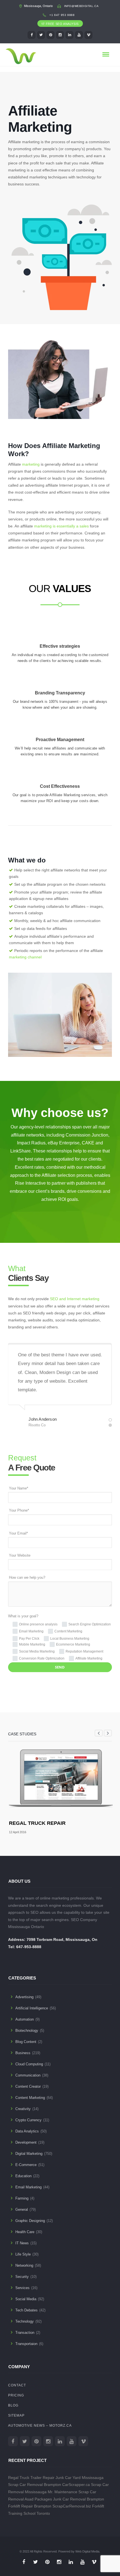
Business (23, 2053)
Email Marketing (28, 2187)
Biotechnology (27, 2031)
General (22, 2209)
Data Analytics (27, 2131)
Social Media (26, 2299)
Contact (17, 2385)
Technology (25, 2321)
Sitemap (16, 2415)
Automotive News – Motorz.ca (40, 2426)
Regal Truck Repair (37, 1823)
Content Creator (28, 2086)
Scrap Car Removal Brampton (35, 2485)
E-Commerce (26, 2165)
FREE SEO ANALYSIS (62, 24)
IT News (22, 2243)
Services (22, 2288)
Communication (28, 2075)
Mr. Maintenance (63, 2492)
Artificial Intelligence (32, 2008)
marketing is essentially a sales (61, 526)
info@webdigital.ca (81, 6)
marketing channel (25, 957)
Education (23, 2176)
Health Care (25, 2232)
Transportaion (26, 2344)
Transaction (25, 2333)
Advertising (24, 1997)
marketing (31, 464)
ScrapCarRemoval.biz (72, 2506)
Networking (24, 2265)
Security (22, 2277)
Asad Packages (38, 2499)
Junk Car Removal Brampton (79, 2499)
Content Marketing (30, 2098)
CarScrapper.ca (76, 2485)
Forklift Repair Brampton (30, 2506)
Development (26, 2142)
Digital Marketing (29, 2154)
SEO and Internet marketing (75, 1299)
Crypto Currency (28, 2120)
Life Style (23, 2254)
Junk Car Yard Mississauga (80, 2478)
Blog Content (26, 2042)
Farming (22, 2198)
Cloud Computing (29, 2064)
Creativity (23, 2109)
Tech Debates (27, 2310)
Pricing (16, 2395)
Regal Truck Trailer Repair (31, 2478)
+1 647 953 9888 (62, 15)
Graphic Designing (30, 2221)
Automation (25, 2019)
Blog (13, 2405)
